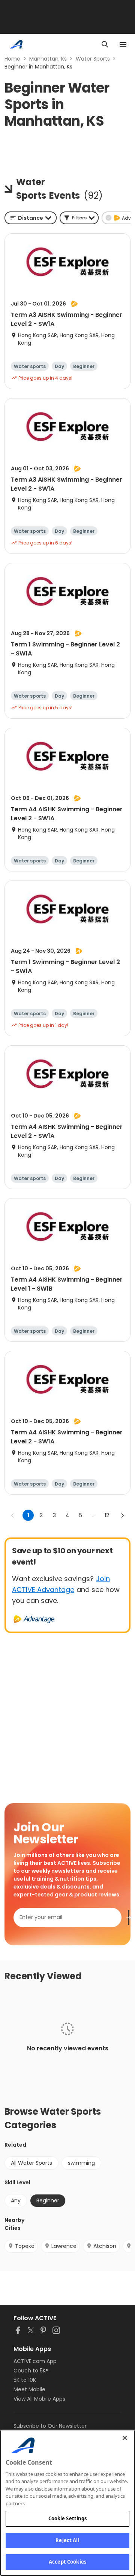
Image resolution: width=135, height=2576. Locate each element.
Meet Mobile (29, 2389)
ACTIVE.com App (35, 2361)
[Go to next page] (122, 1515)
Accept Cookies (67, 2562)
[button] (79, 218)
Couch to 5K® (31, 2371)
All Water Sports (31, 2163)
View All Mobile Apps (39, 2399)
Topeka (25, 2246)
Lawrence (64, 2246)
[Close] (125, 2438)
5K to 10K (25, 2380)
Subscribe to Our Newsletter (50, 2426)
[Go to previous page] (13, 1515)
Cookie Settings (68, 2518)
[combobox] (31, 218)
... (94, 1515)
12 (107, 1515)
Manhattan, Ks (48, 59)
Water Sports (93, 59)
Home (12, 59)
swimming (81, 2163)
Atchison (105, 2246)
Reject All (67, 2540)
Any (16, 2200)
